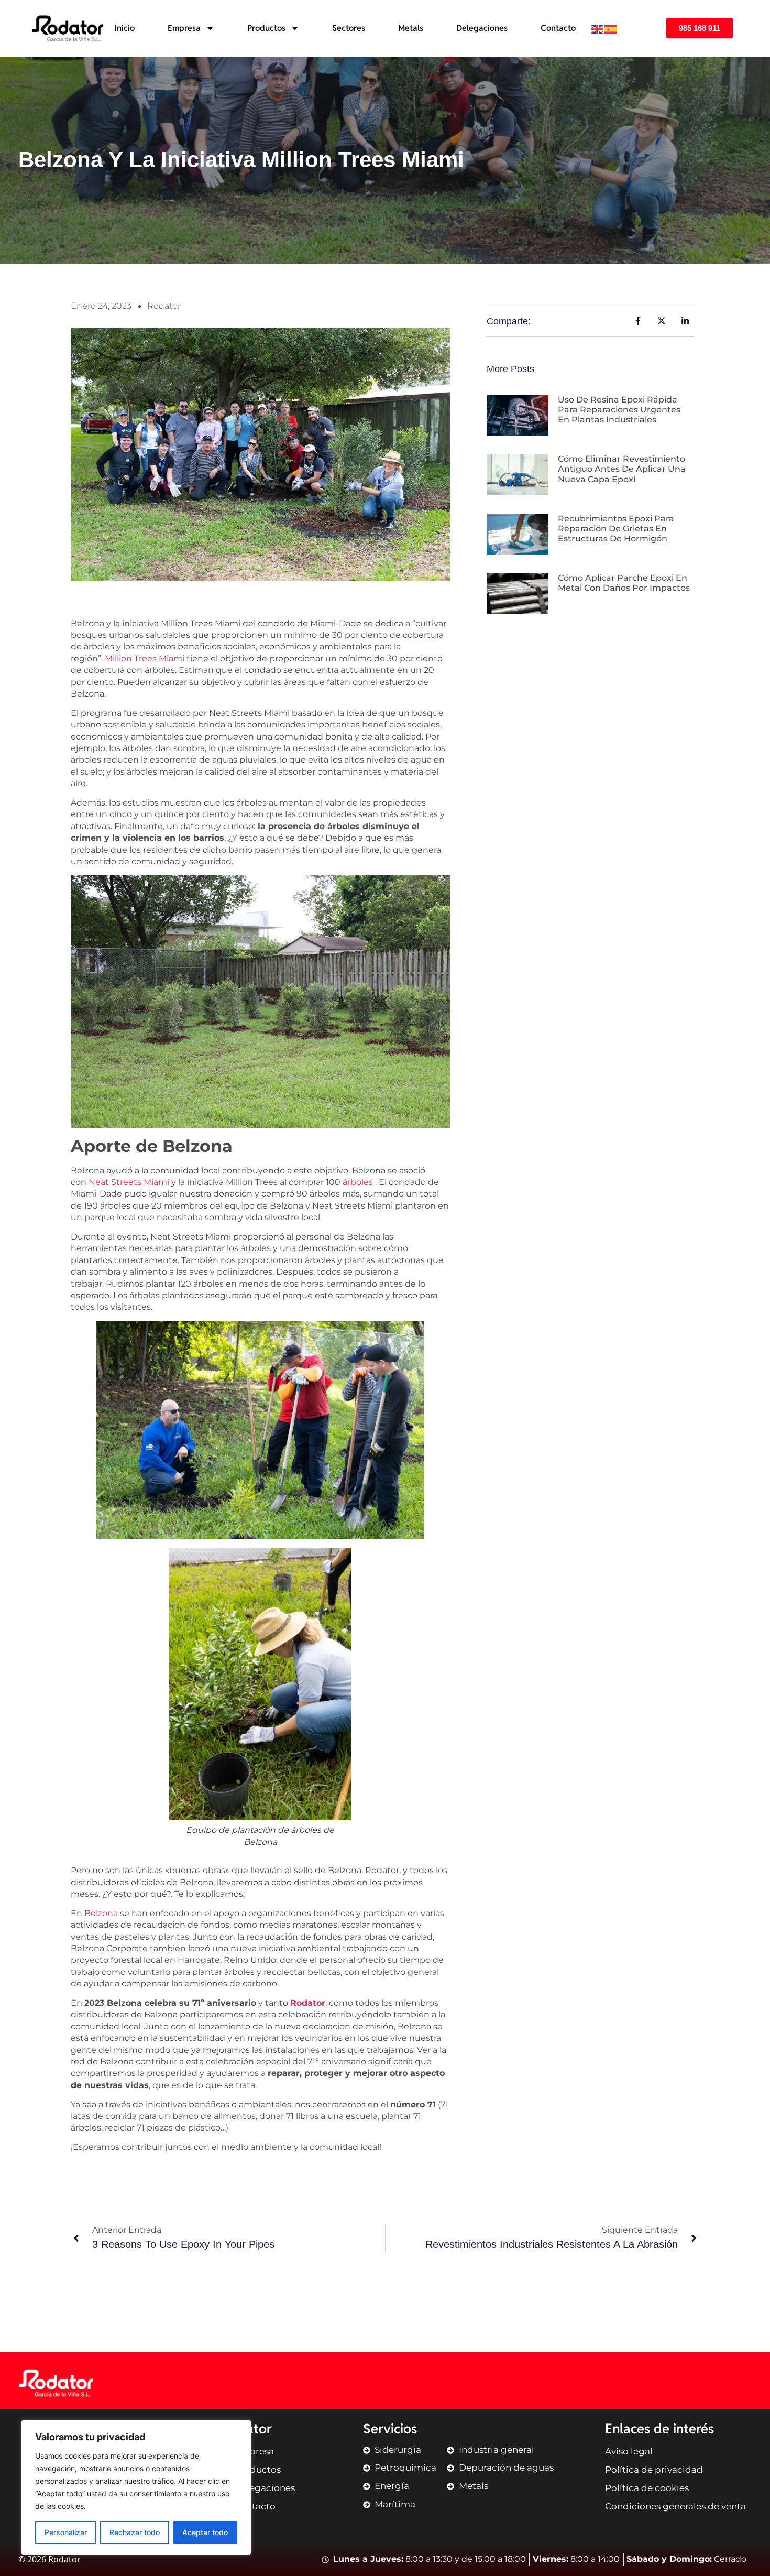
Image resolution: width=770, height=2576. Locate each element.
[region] (136, 2487)
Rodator (308, 2003)
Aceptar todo (205, 2532)
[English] (598, 28)
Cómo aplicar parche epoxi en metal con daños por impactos (625, 583)
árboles (358, 1182)
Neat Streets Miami (129, 1182)
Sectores (349, 28)
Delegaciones (482, 28)
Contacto (558, 28)
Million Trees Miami (145, 659)
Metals (411, 28)
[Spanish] (611, 28)
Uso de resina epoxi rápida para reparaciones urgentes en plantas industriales (619, 410)
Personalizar (66, 2532)
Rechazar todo (135, 2532)
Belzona (101, 1913)
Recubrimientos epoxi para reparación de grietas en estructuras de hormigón (616, 529)
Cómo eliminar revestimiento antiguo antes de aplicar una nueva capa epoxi (622, 469)
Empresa (184, 28)
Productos (266, 28)
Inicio (124, 28)
